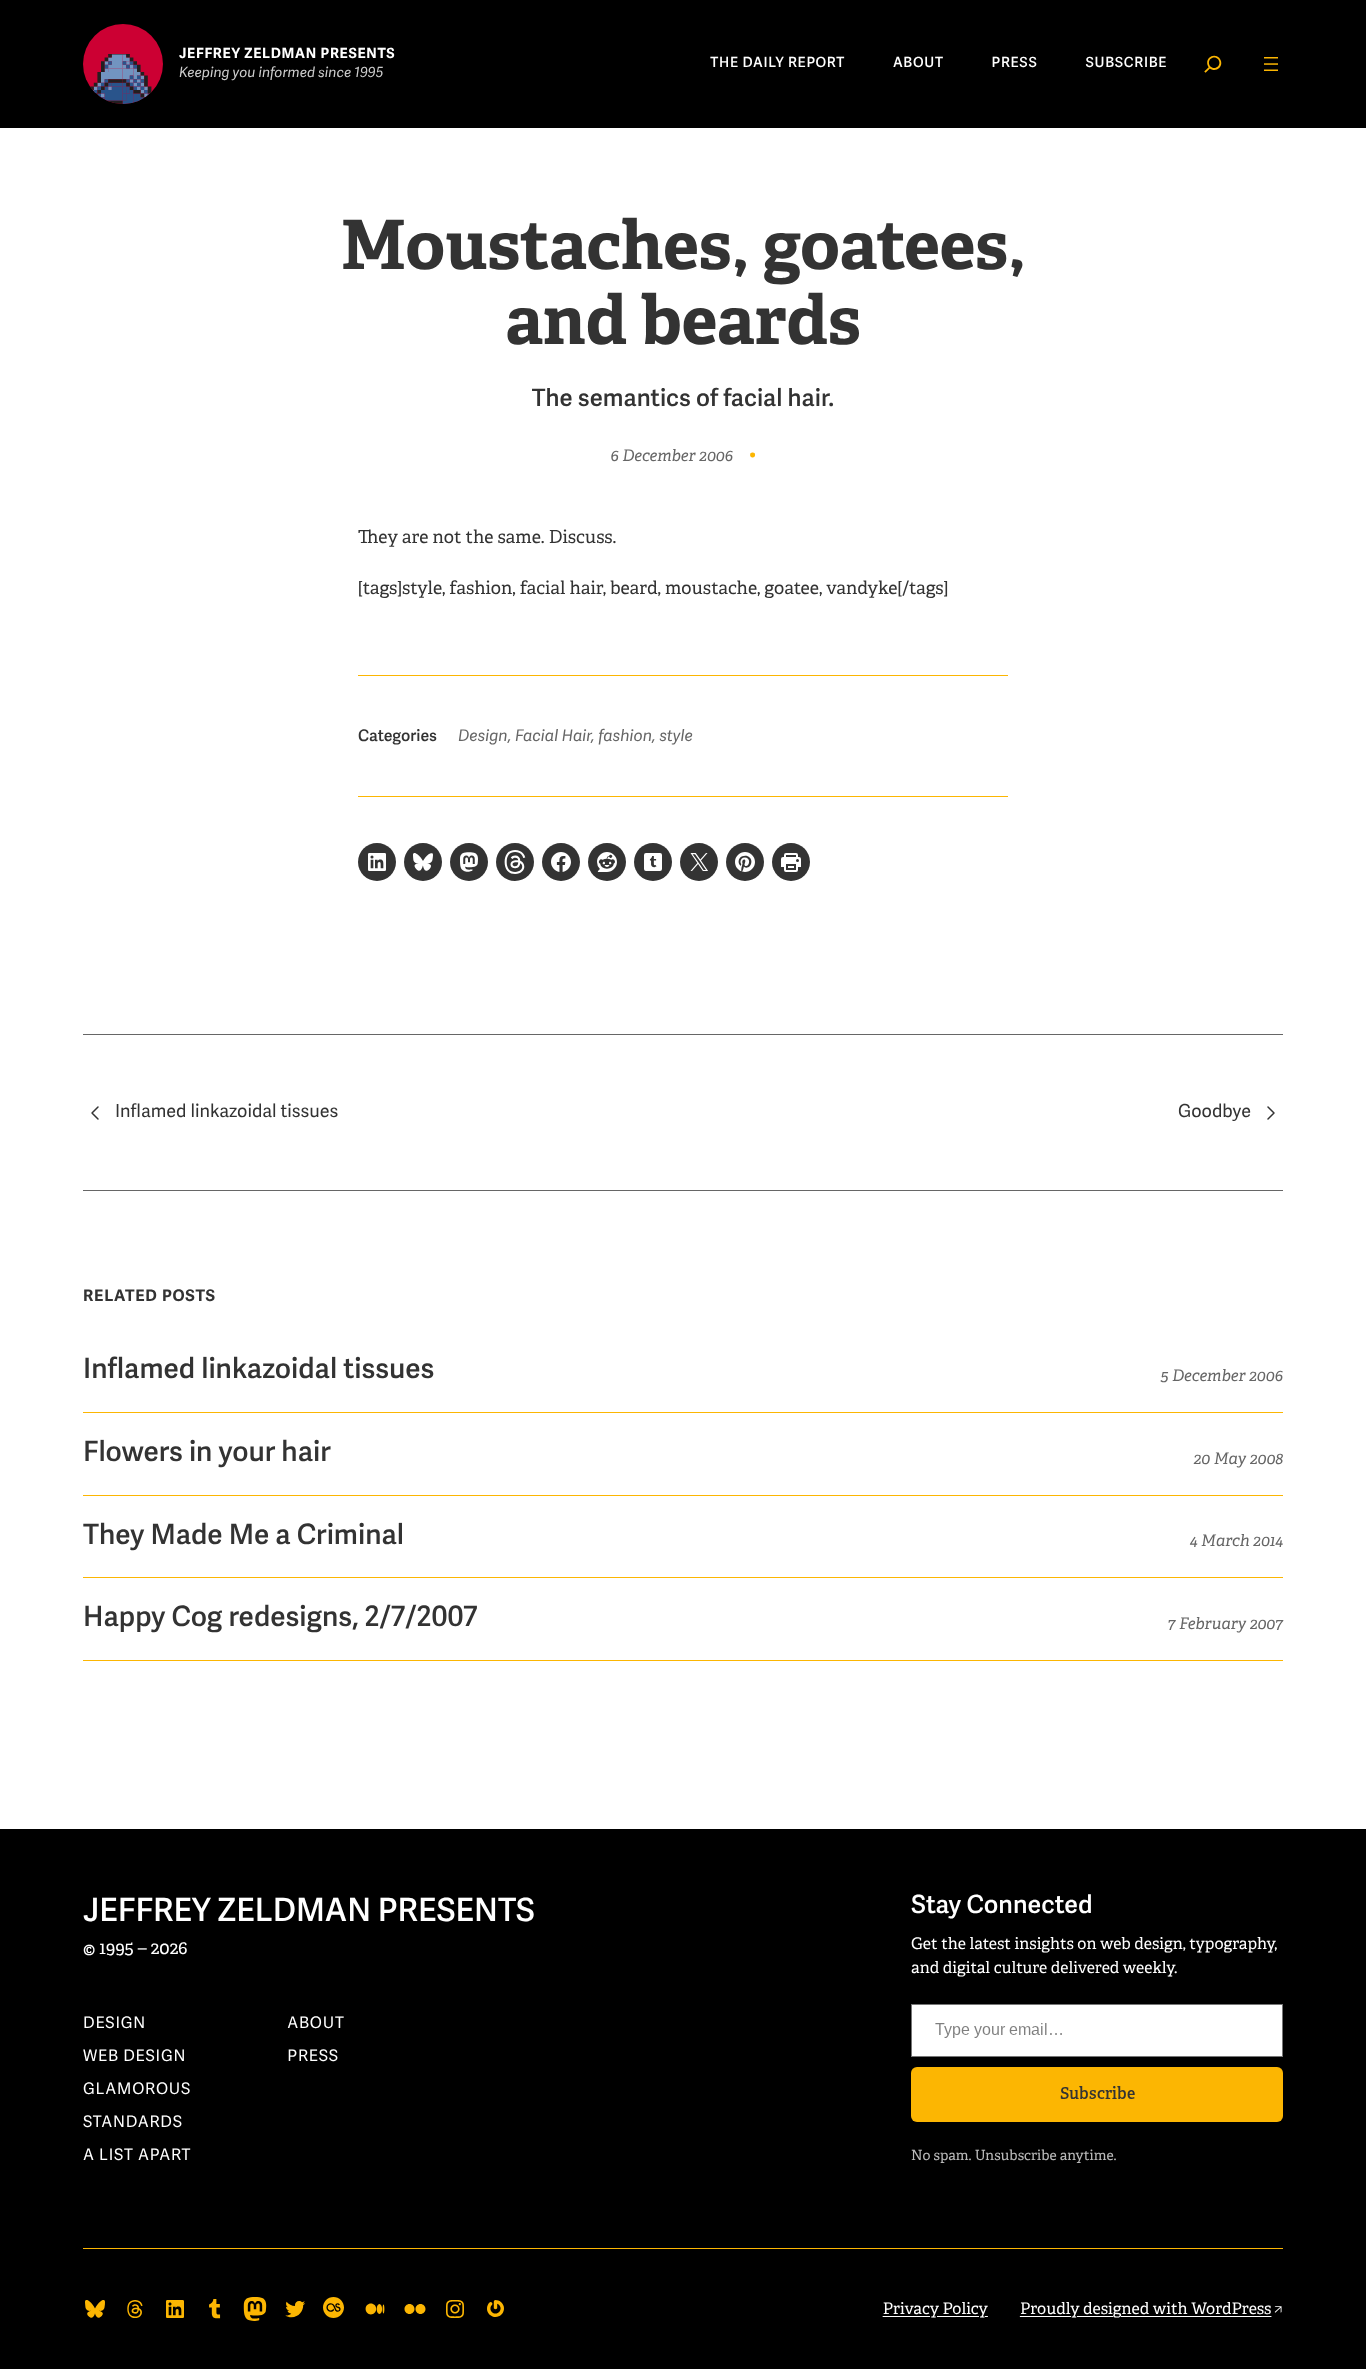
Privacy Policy (935, 2308)
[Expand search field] (1213, 64)
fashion (625, 736)
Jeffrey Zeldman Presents (309, 1912)
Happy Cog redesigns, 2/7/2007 (280, 1618)
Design (483, 736)
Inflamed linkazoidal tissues (226, 1112)
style (675, 736)
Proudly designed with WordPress (1146, 2308)
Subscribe (1097, 2093)
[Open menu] (1271, 64)
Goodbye (1214, 1112)
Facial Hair (553, 736)
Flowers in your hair (207, 1453)
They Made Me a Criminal (243, 1536)
